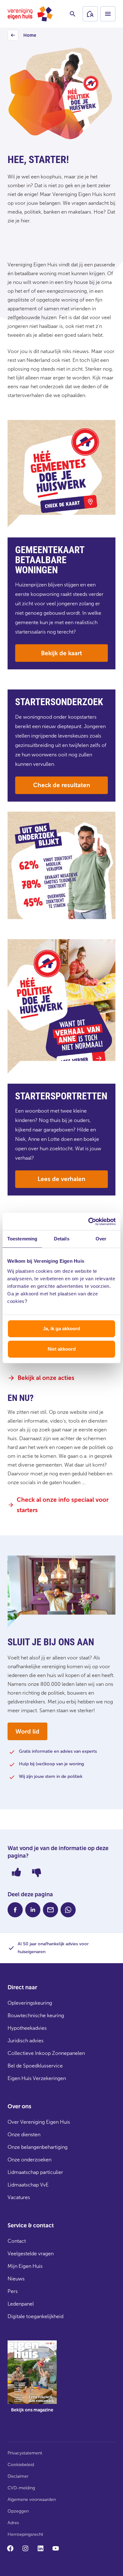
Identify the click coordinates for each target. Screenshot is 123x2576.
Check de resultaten (62, 785)
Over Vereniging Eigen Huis (39, 2122)
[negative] (37, 1872)
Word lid (27, 1732)
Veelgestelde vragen (31, 2254)
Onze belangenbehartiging (38, 2147)
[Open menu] (108, 14)
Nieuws (16, 2279)
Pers (13, 2291)
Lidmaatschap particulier (35, 2172)
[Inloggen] (90, 14)
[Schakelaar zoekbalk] (73, 14)
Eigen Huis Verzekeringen (37, 2078)
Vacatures (19, 2197)
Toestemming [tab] (22, 1239)
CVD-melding (21, 2488)
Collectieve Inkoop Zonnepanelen (46, 2053)
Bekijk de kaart (61, 653)
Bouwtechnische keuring (36, 2015)
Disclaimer (18, 2476)
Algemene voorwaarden (32, 2500)
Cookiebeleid (21, 2465)
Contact (17, 2241)
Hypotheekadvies (27, 2028)
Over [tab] (101, 1239)
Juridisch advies (26, 2041)
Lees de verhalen (61, 1179)
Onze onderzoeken (29, 2160)
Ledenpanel (21, 2304)
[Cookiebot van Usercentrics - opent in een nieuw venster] (88, 1222)
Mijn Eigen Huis (25, 2266)
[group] (32, 2381)
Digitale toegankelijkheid (35, 2316)
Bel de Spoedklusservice (35, 2066)
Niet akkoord (62, 1349)
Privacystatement (25, 2453)
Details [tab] (62, 1239)
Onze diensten (24, 2135)
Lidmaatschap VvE (28, 2185)
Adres (13, 2523)
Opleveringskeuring (30, 2003)
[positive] (16, 1872)
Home (23, 37)
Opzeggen (18, 2511)
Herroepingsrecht (25, 2534)
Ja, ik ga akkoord (61, 1329)
